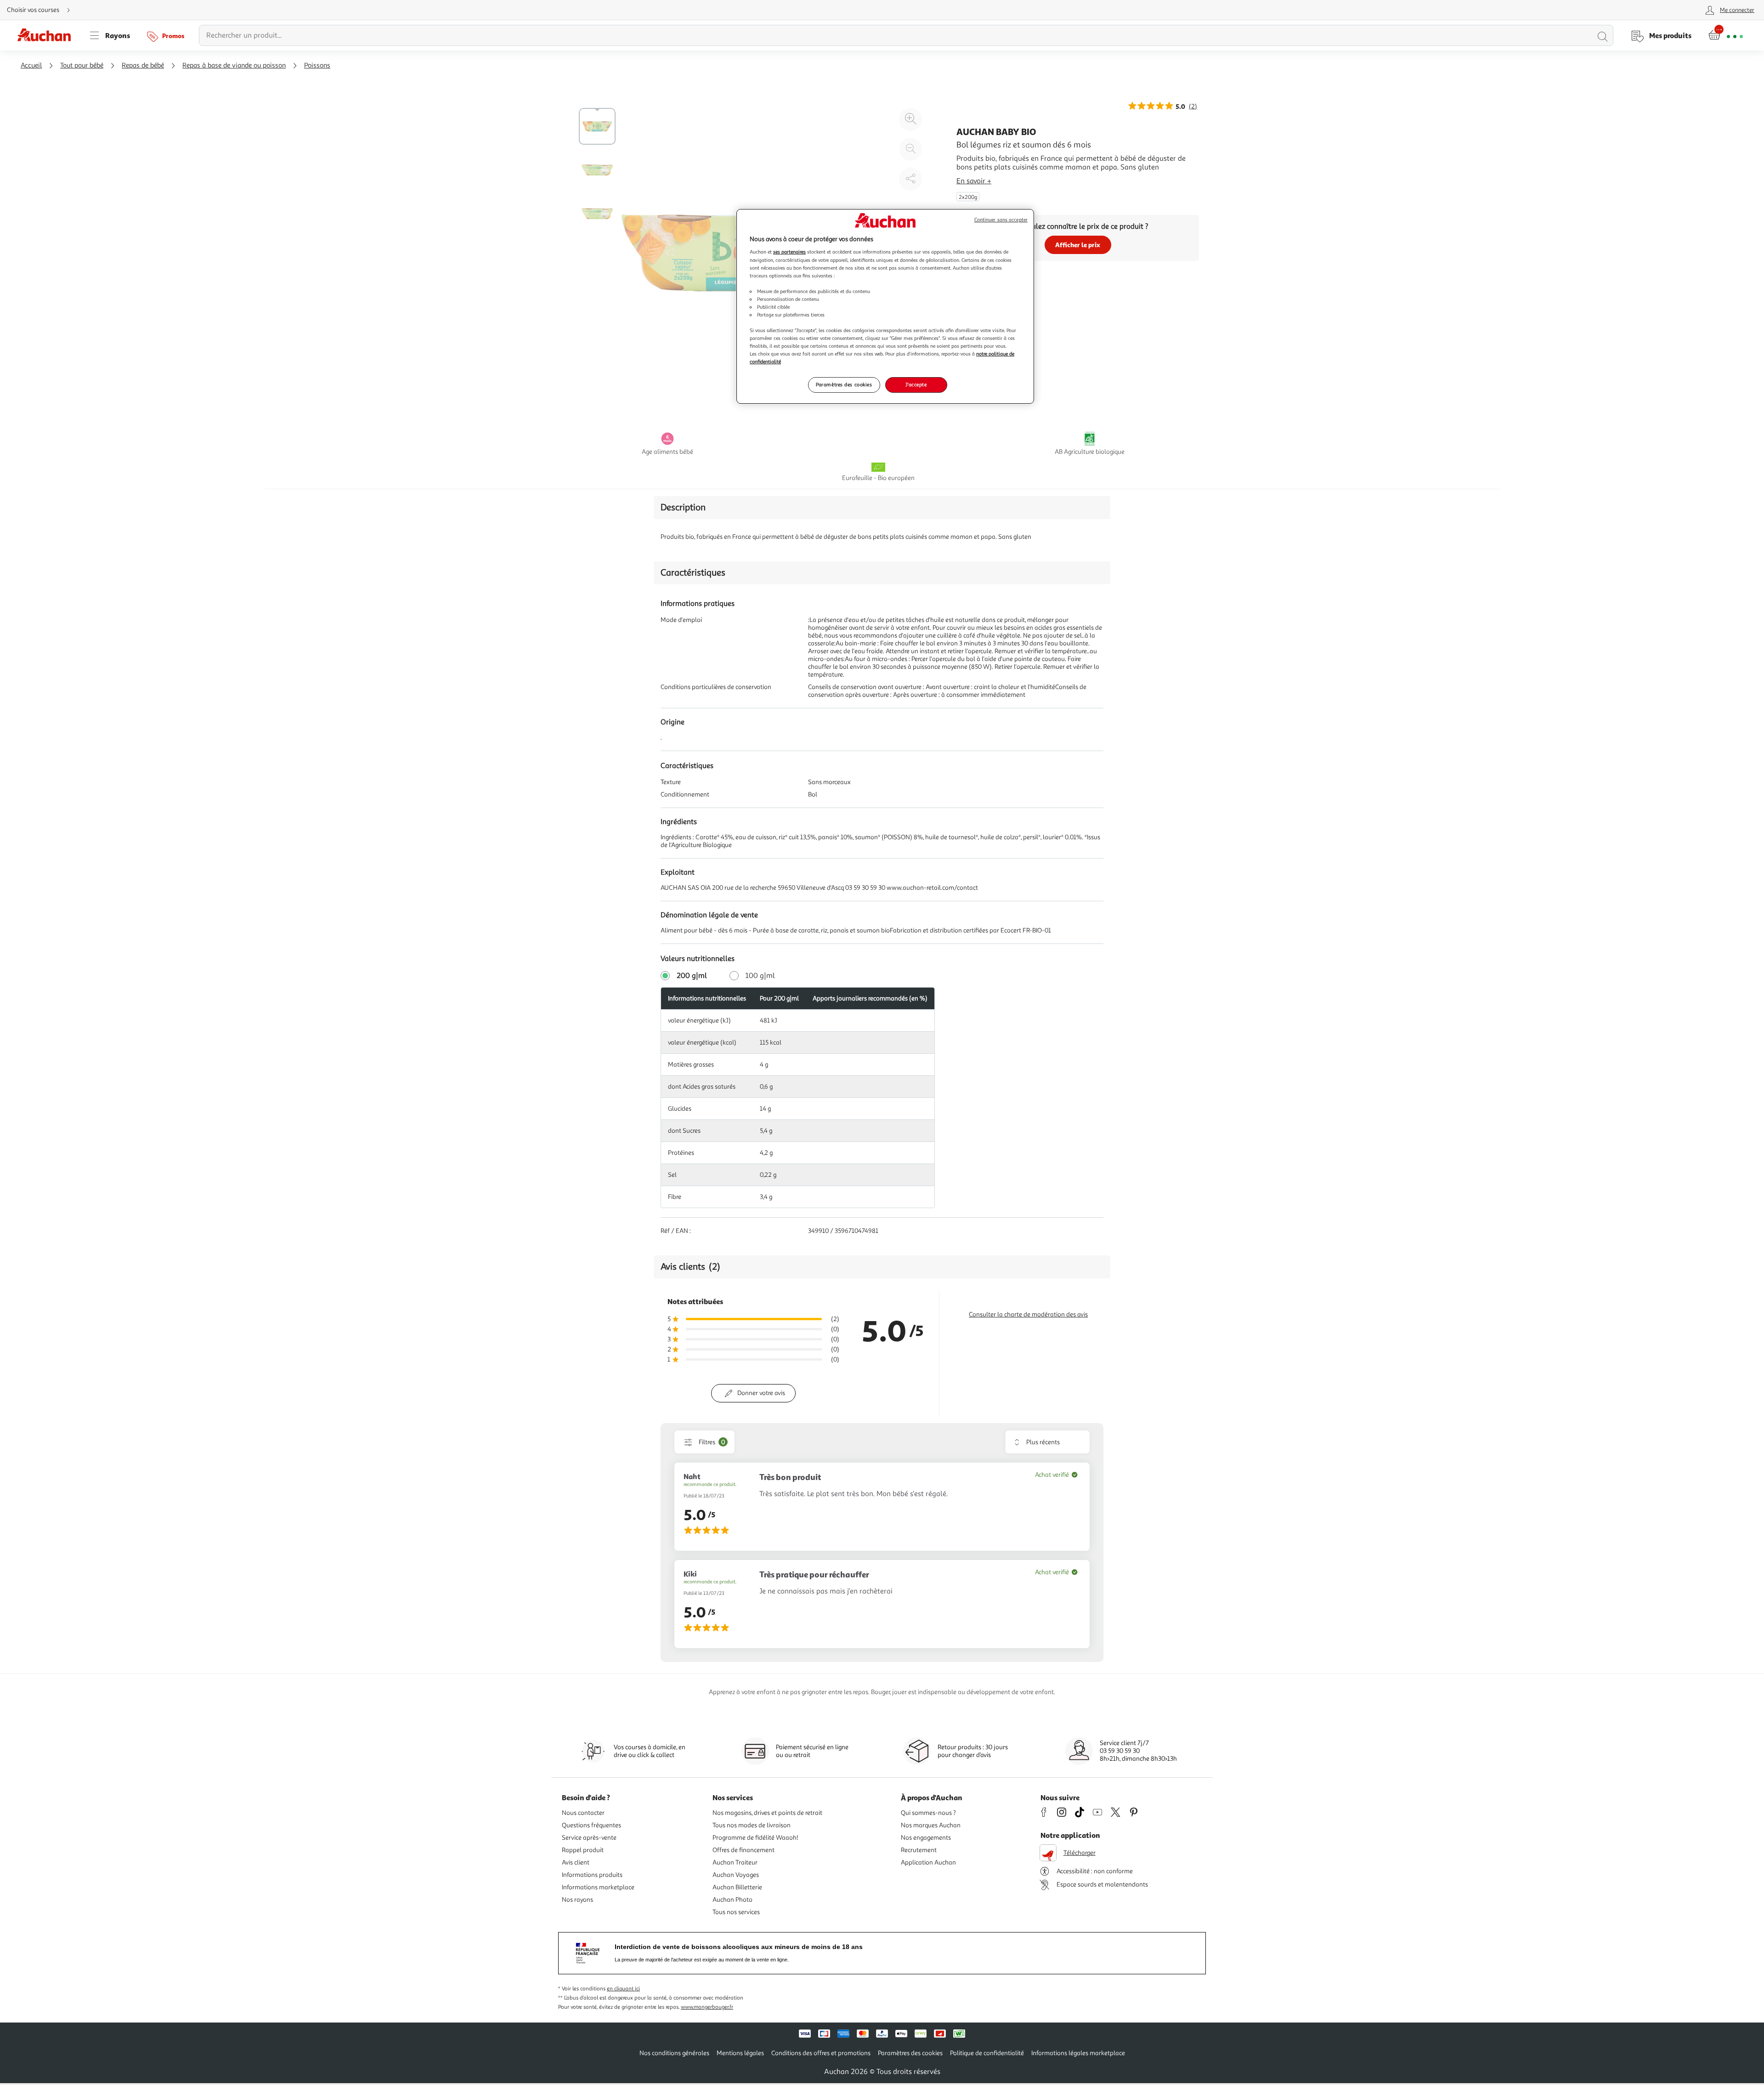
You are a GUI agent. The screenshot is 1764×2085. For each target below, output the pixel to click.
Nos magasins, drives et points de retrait (767, 1813)
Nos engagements (926, 1838)
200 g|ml (692, 976)
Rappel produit (583, 1850)
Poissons (317, 65)
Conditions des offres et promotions (821, 2053)
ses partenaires (789, 252)
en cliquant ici (623, 1989)
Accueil (31, 65)
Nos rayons (577, 1900)
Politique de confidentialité (987, 2053)
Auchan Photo (732, 1900)
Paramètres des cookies (844, 384)
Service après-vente (589, 1838)
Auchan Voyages (736, 1875)
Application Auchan (928, 1862)
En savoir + (974, 181)
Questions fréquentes (591, 1825)
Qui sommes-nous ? (928, 1813)
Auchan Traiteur (735, 1862)
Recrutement (919, 1850)
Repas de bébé (143, 65)
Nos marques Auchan (931, 1825)
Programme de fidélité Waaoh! (755, 1838)
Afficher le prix (1078, 245)
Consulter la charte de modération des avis (1028, 1314)
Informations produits (592, 1875)
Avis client (576, 1862)
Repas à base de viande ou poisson (234, 65)
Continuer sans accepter (1001, 220)
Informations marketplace (598, 1887)
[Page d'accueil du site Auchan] (47, 35)
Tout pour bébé (82, 65)
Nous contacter (583, 1813)
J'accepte (916, 384)
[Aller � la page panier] (1726, 35)
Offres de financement (743, 1850)
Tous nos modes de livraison (752, 1825)
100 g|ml (760, 976)
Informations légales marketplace (1078, 2053)
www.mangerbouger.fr (707, 2007)
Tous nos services (736, 1912)
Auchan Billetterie (737, 1887)
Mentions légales (740, 2053)
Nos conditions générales (674, 2053)
